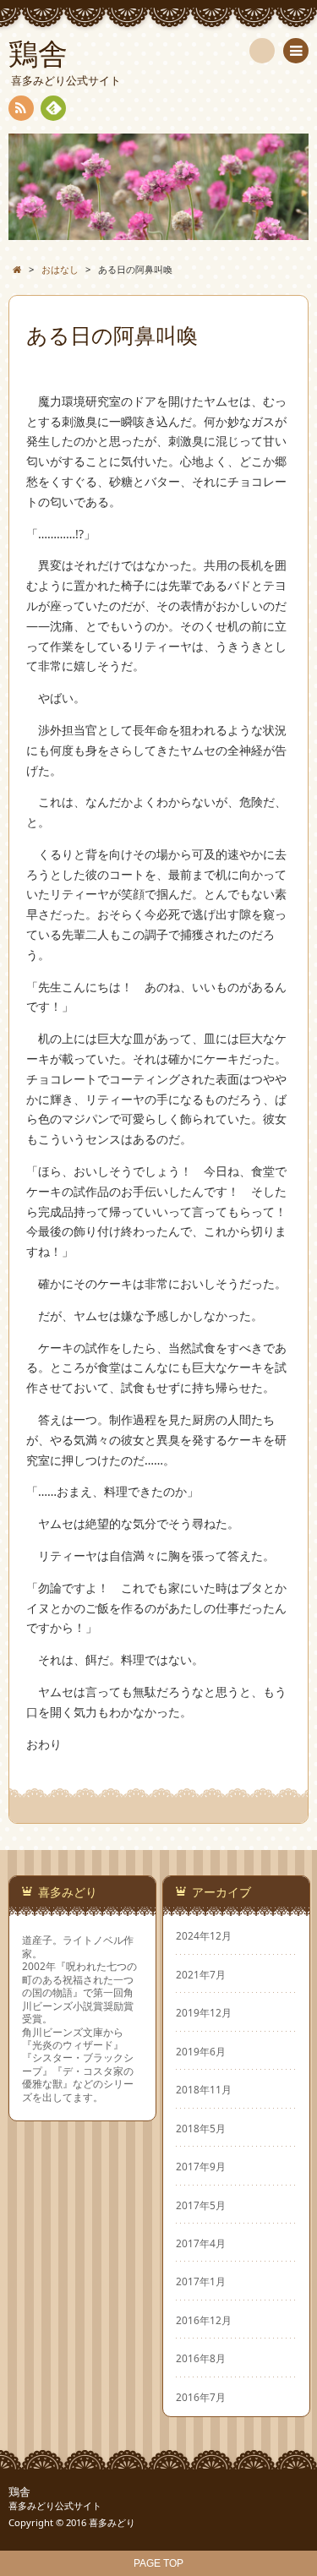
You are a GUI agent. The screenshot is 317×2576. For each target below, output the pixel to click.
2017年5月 (201, 2205)
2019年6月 (201, 2051)
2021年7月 (201, 1974)
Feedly (53, 108)
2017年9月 (201, 2166)
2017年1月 (201, 2281)
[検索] (262, 51)
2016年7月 (201, 2397)
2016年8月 (201, 2358)
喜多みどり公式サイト (55, 2505)
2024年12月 (204, 1935)
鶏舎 (19, 2492)
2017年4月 (201, 2243)
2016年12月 (204, 2320)
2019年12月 (204, 2012)
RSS (21, 108)
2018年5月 (201, 2128)
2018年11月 (204, 2089)
